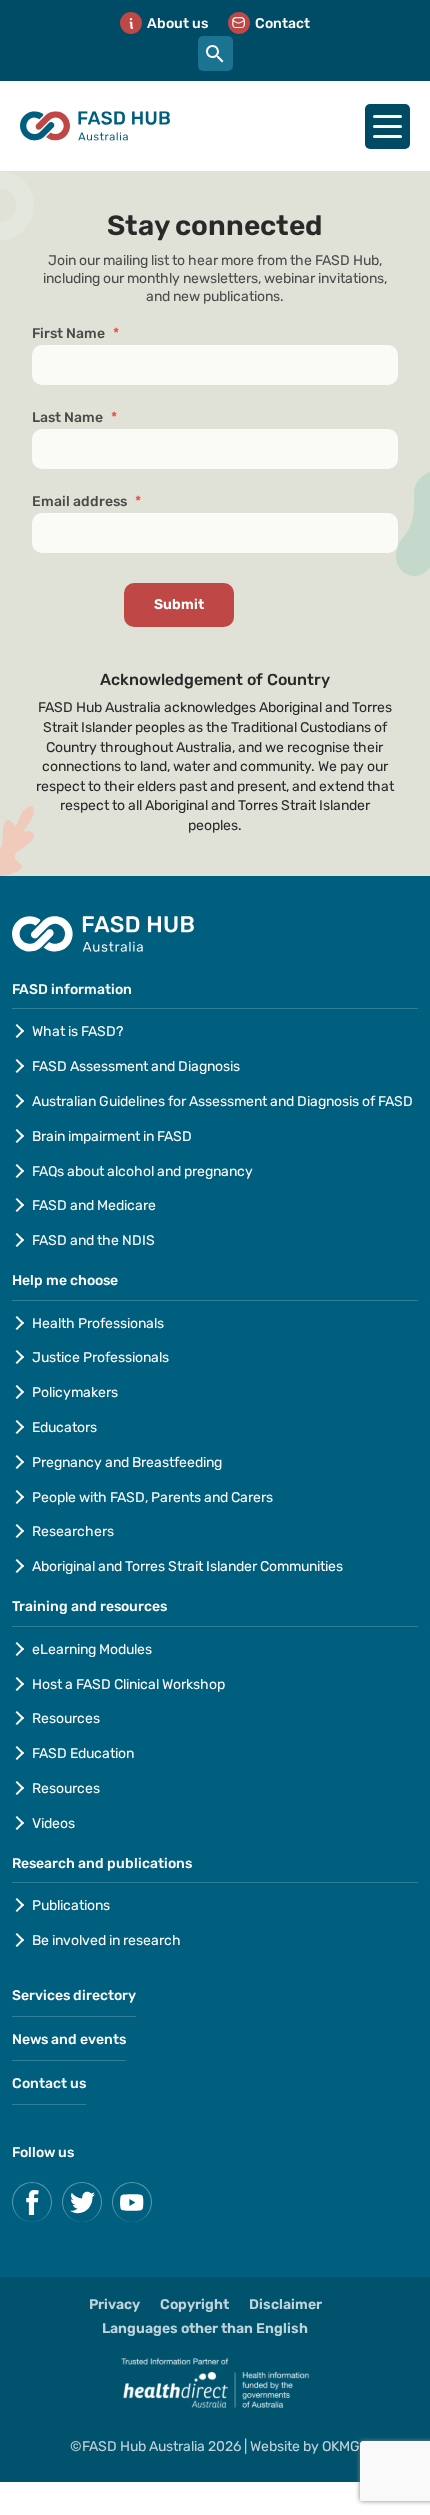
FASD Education (83, 1753)
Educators (64, 1427)
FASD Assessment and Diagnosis (136, 1066)
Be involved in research (106, 1940)
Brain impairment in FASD (112, 1136)
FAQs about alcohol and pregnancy (142, 1171)
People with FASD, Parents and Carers (152, 1497)
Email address (86, 501)
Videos (53, 1823)
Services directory (74, 1995)
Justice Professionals (102, 1357)
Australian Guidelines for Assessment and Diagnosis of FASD (222, 1101)
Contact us (49, 2083)
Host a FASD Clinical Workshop (128, 1684)
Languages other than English (205, 2328)
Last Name (74, 417)
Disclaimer (285, 2304)
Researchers (73, 1531)
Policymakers (75, 1392)
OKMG (341, 2446)
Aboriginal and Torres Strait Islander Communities (187, 1566)
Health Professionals (98, 1323)
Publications (71, 1905)
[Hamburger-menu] (387, 126)
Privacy (114, 2304)
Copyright (194, 2304)
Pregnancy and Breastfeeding (127, 1462)
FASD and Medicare (94, 1205)
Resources (66, 1718)
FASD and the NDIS (93, 1240)
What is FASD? (77, 1031)
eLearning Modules (92, 1649)
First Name (75, 333)
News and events (69, 2039)
